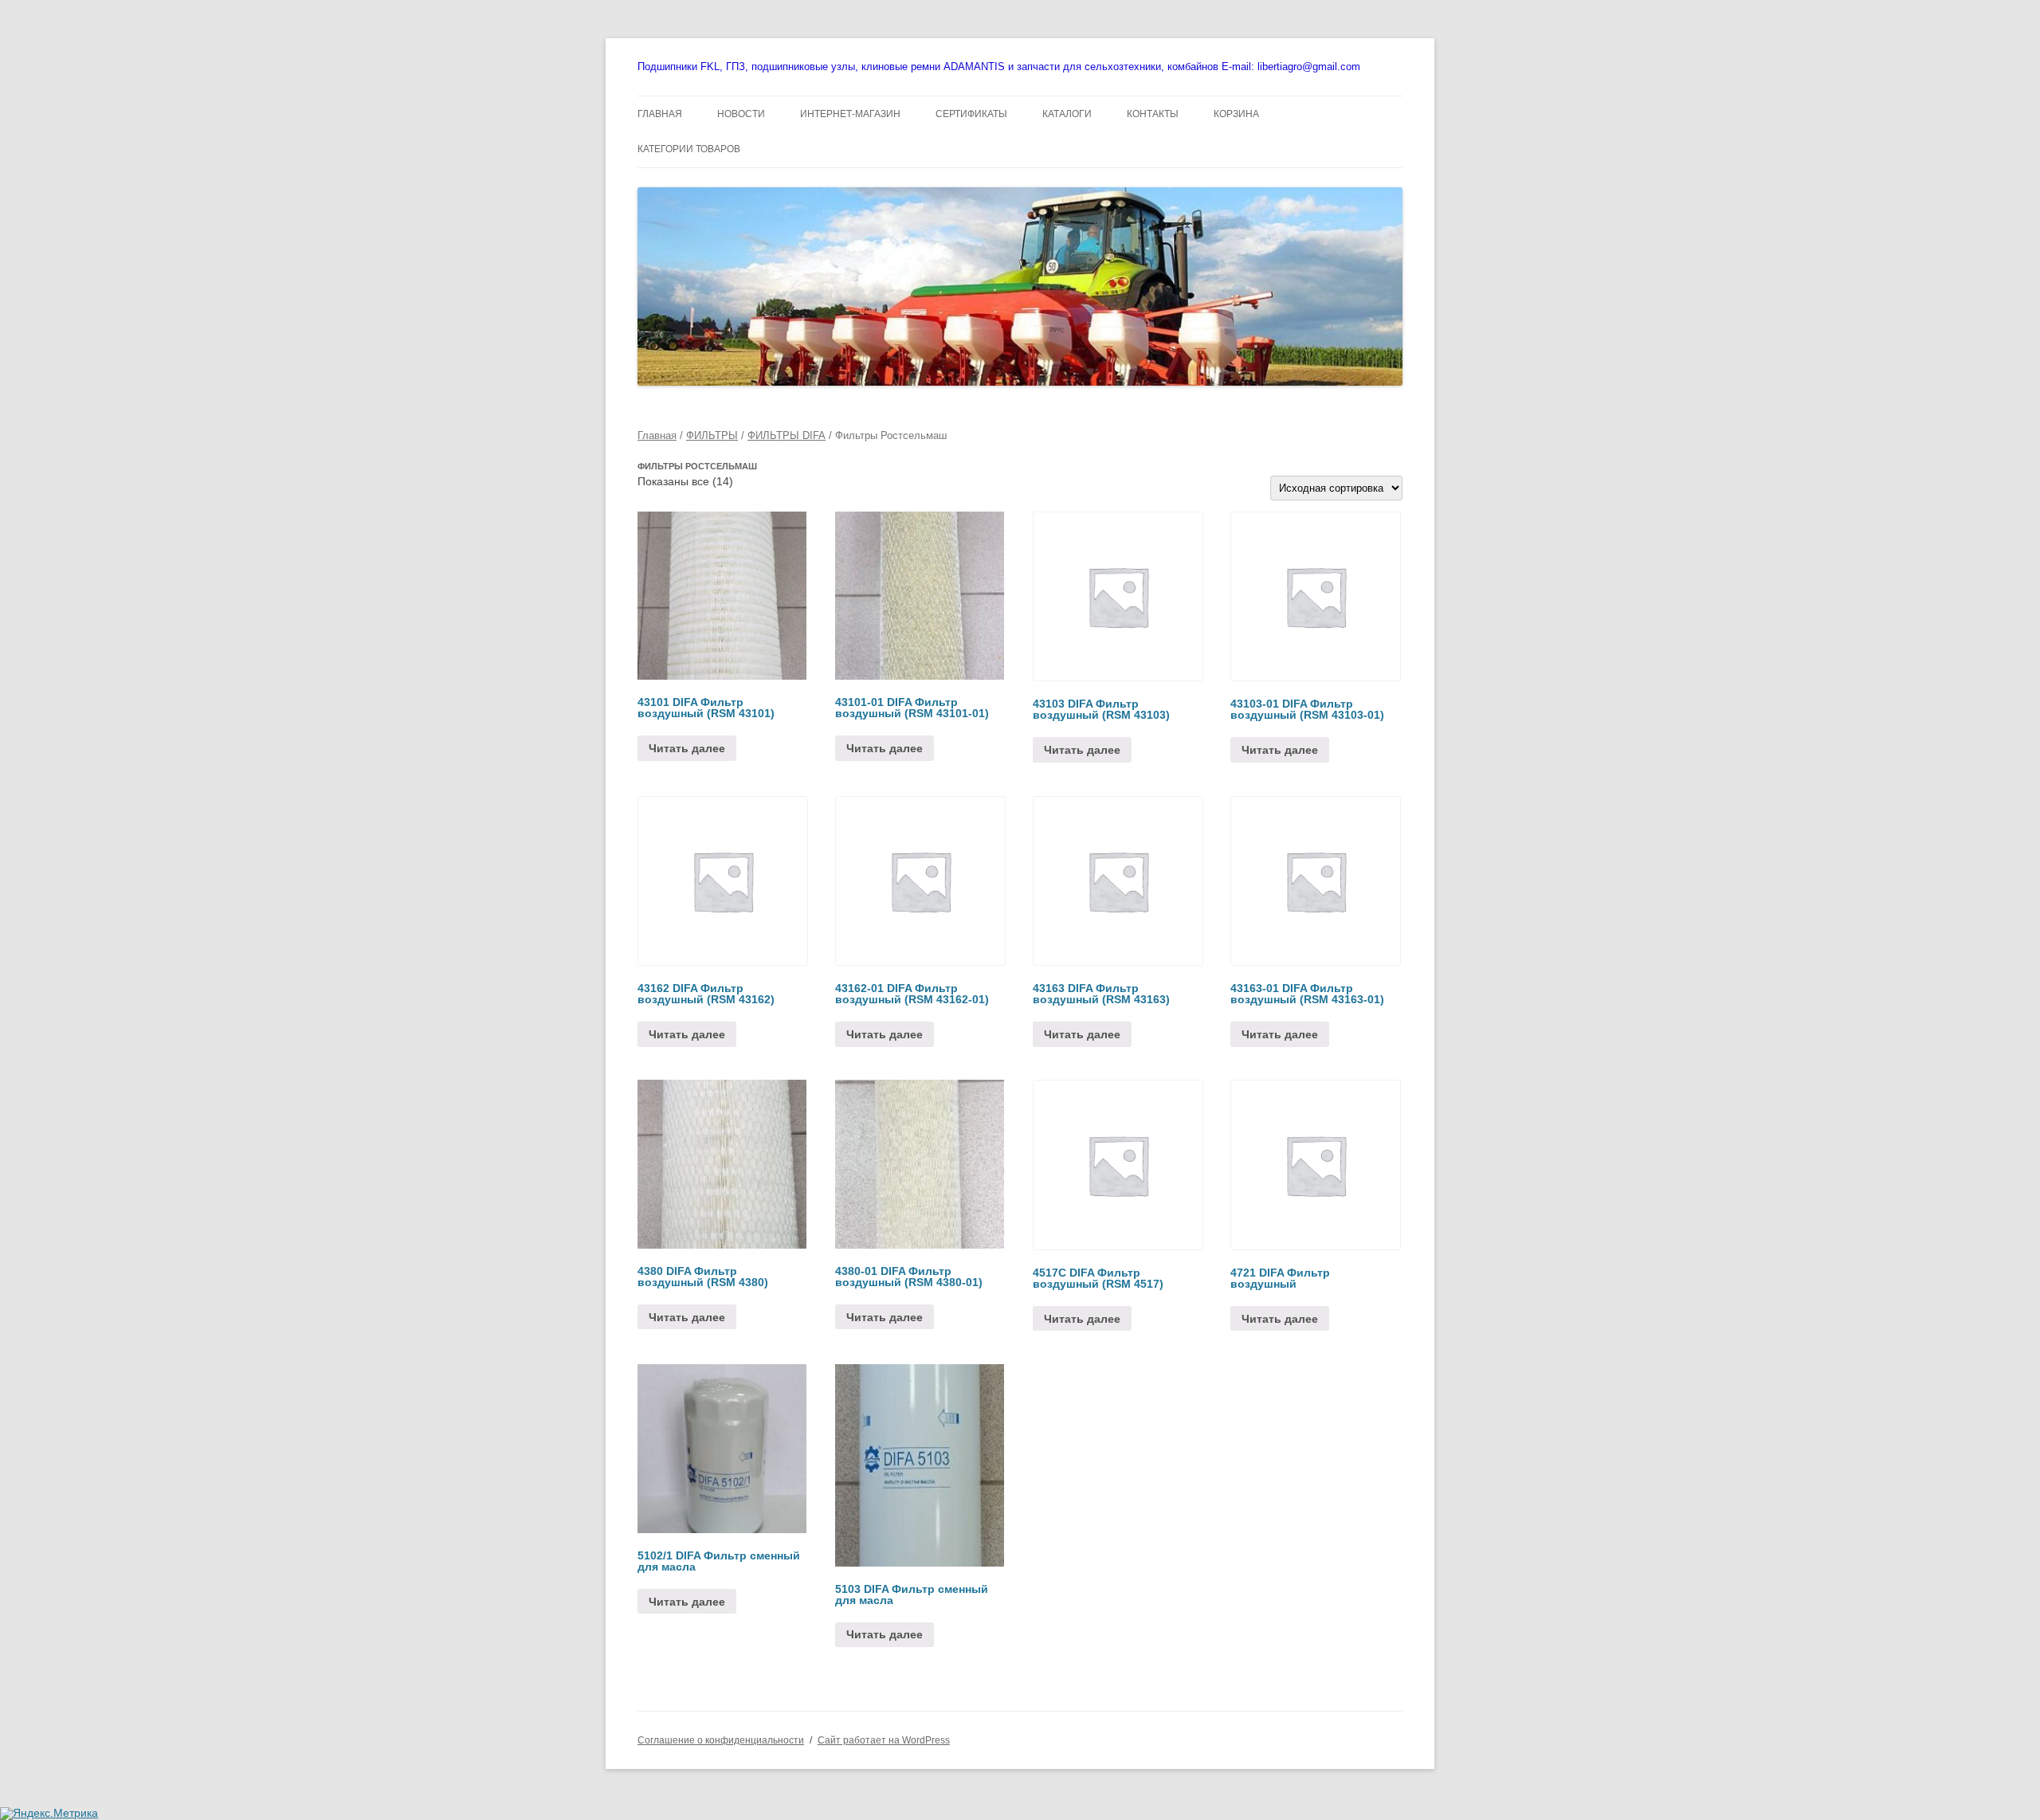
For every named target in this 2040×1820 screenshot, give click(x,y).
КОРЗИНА (1236, 114)
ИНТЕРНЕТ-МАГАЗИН (850, 114)
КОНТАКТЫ (1153, 114)
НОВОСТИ (741, 114)
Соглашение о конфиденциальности (721, 1740)
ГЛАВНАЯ (660, 114)
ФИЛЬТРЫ (712, 435)
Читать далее (687, 748)
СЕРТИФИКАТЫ (971, 114)
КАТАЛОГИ (1067, 114)
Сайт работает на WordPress (884, 1740)
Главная (657, 435)
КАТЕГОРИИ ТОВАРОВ (689, 149)
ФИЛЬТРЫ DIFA (787, 435)
